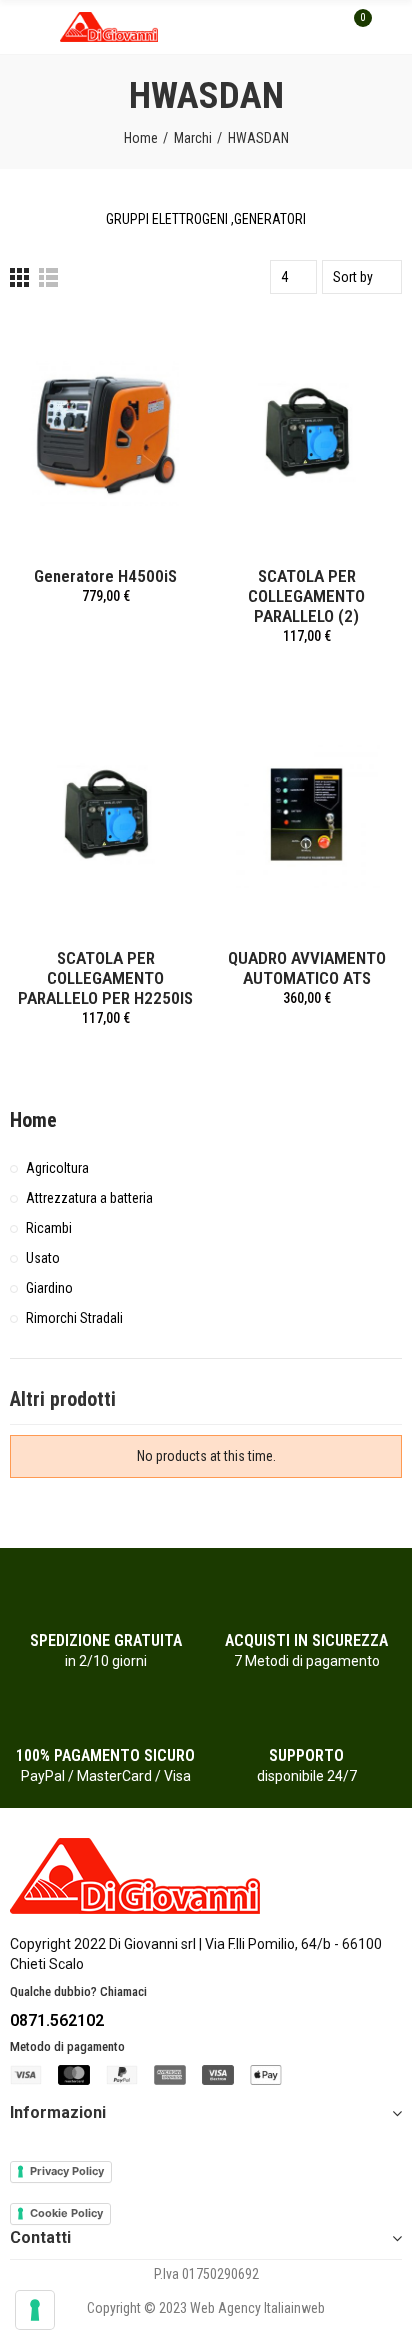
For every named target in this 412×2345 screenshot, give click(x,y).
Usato (43, 1258)
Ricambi (49, 1228)
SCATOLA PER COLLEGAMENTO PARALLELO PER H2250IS (105, 978)
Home (33, 1120)
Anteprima (151, 349)
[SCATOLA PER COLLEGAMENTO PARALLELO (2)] (306, 432)
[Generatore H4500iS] (105, 432)
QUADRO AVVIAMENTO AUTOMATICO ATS (307, 968)
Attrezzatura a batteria (89, 1198)
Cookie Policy (66, 2213)
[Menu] (19, 27)
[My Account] (392, 27)
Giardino (49, 1288)
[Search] (320, 27)
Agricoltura (57, 1168)
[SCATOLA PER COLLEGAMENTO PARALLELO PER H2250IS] (105, 814)
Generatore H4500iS (105, 576)
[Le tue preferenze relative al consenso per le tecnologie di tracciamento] (35, 2310)
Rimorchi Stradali (74, 1318)
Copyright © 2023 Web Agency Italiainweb (206, 2308)
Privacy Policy (67, 2171)
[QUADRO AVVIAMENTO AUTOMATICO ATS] (306, 814)
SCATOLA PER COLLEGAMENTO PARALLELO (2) (306, 596)
